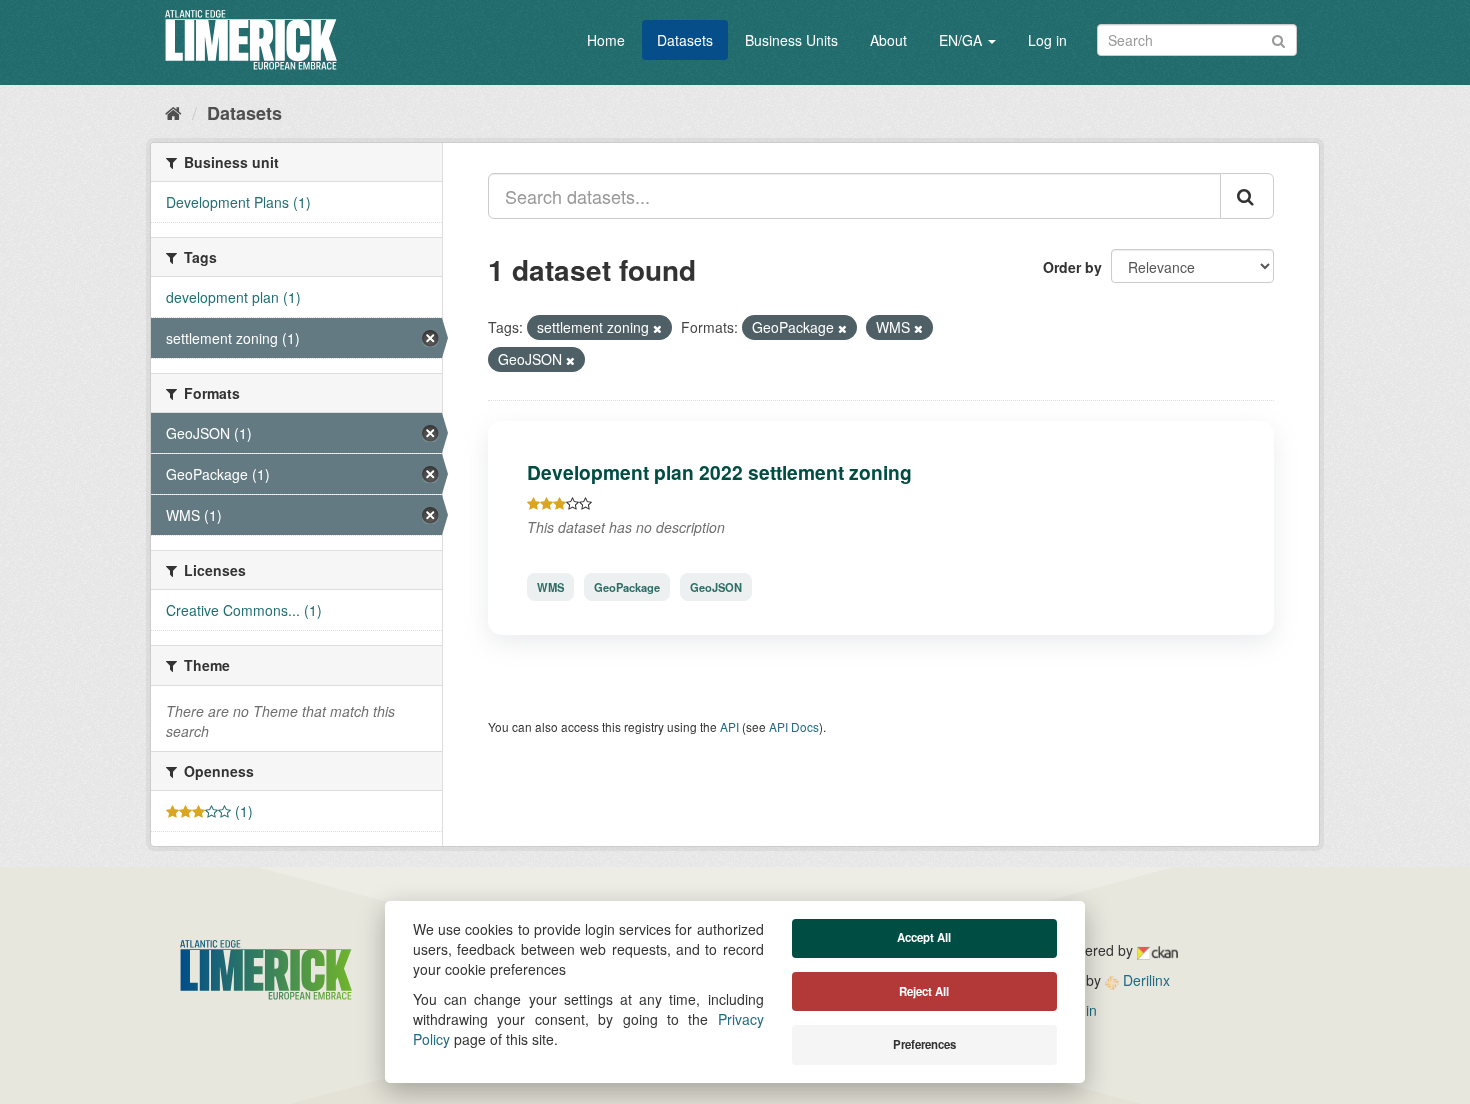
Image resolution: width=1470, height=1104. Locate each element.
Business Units (791, 40)
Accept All (924, 937)
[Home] (173, 112)
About (888, 40)
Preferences (924, 1044)
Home (606, 40)
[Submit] (1278, 38)
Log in (1047, 40)
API (729, 726)
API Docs (794, 726)
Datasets (685, 40)
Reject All (924, 991)
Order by (1072, 267)
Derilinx (1144, 980)
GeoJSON (716, 587)
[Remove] (657, 328)
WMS (550, 587)
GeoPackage (627, 587)
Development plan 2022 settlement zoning (719, 472)
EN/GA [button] (962, 40)
